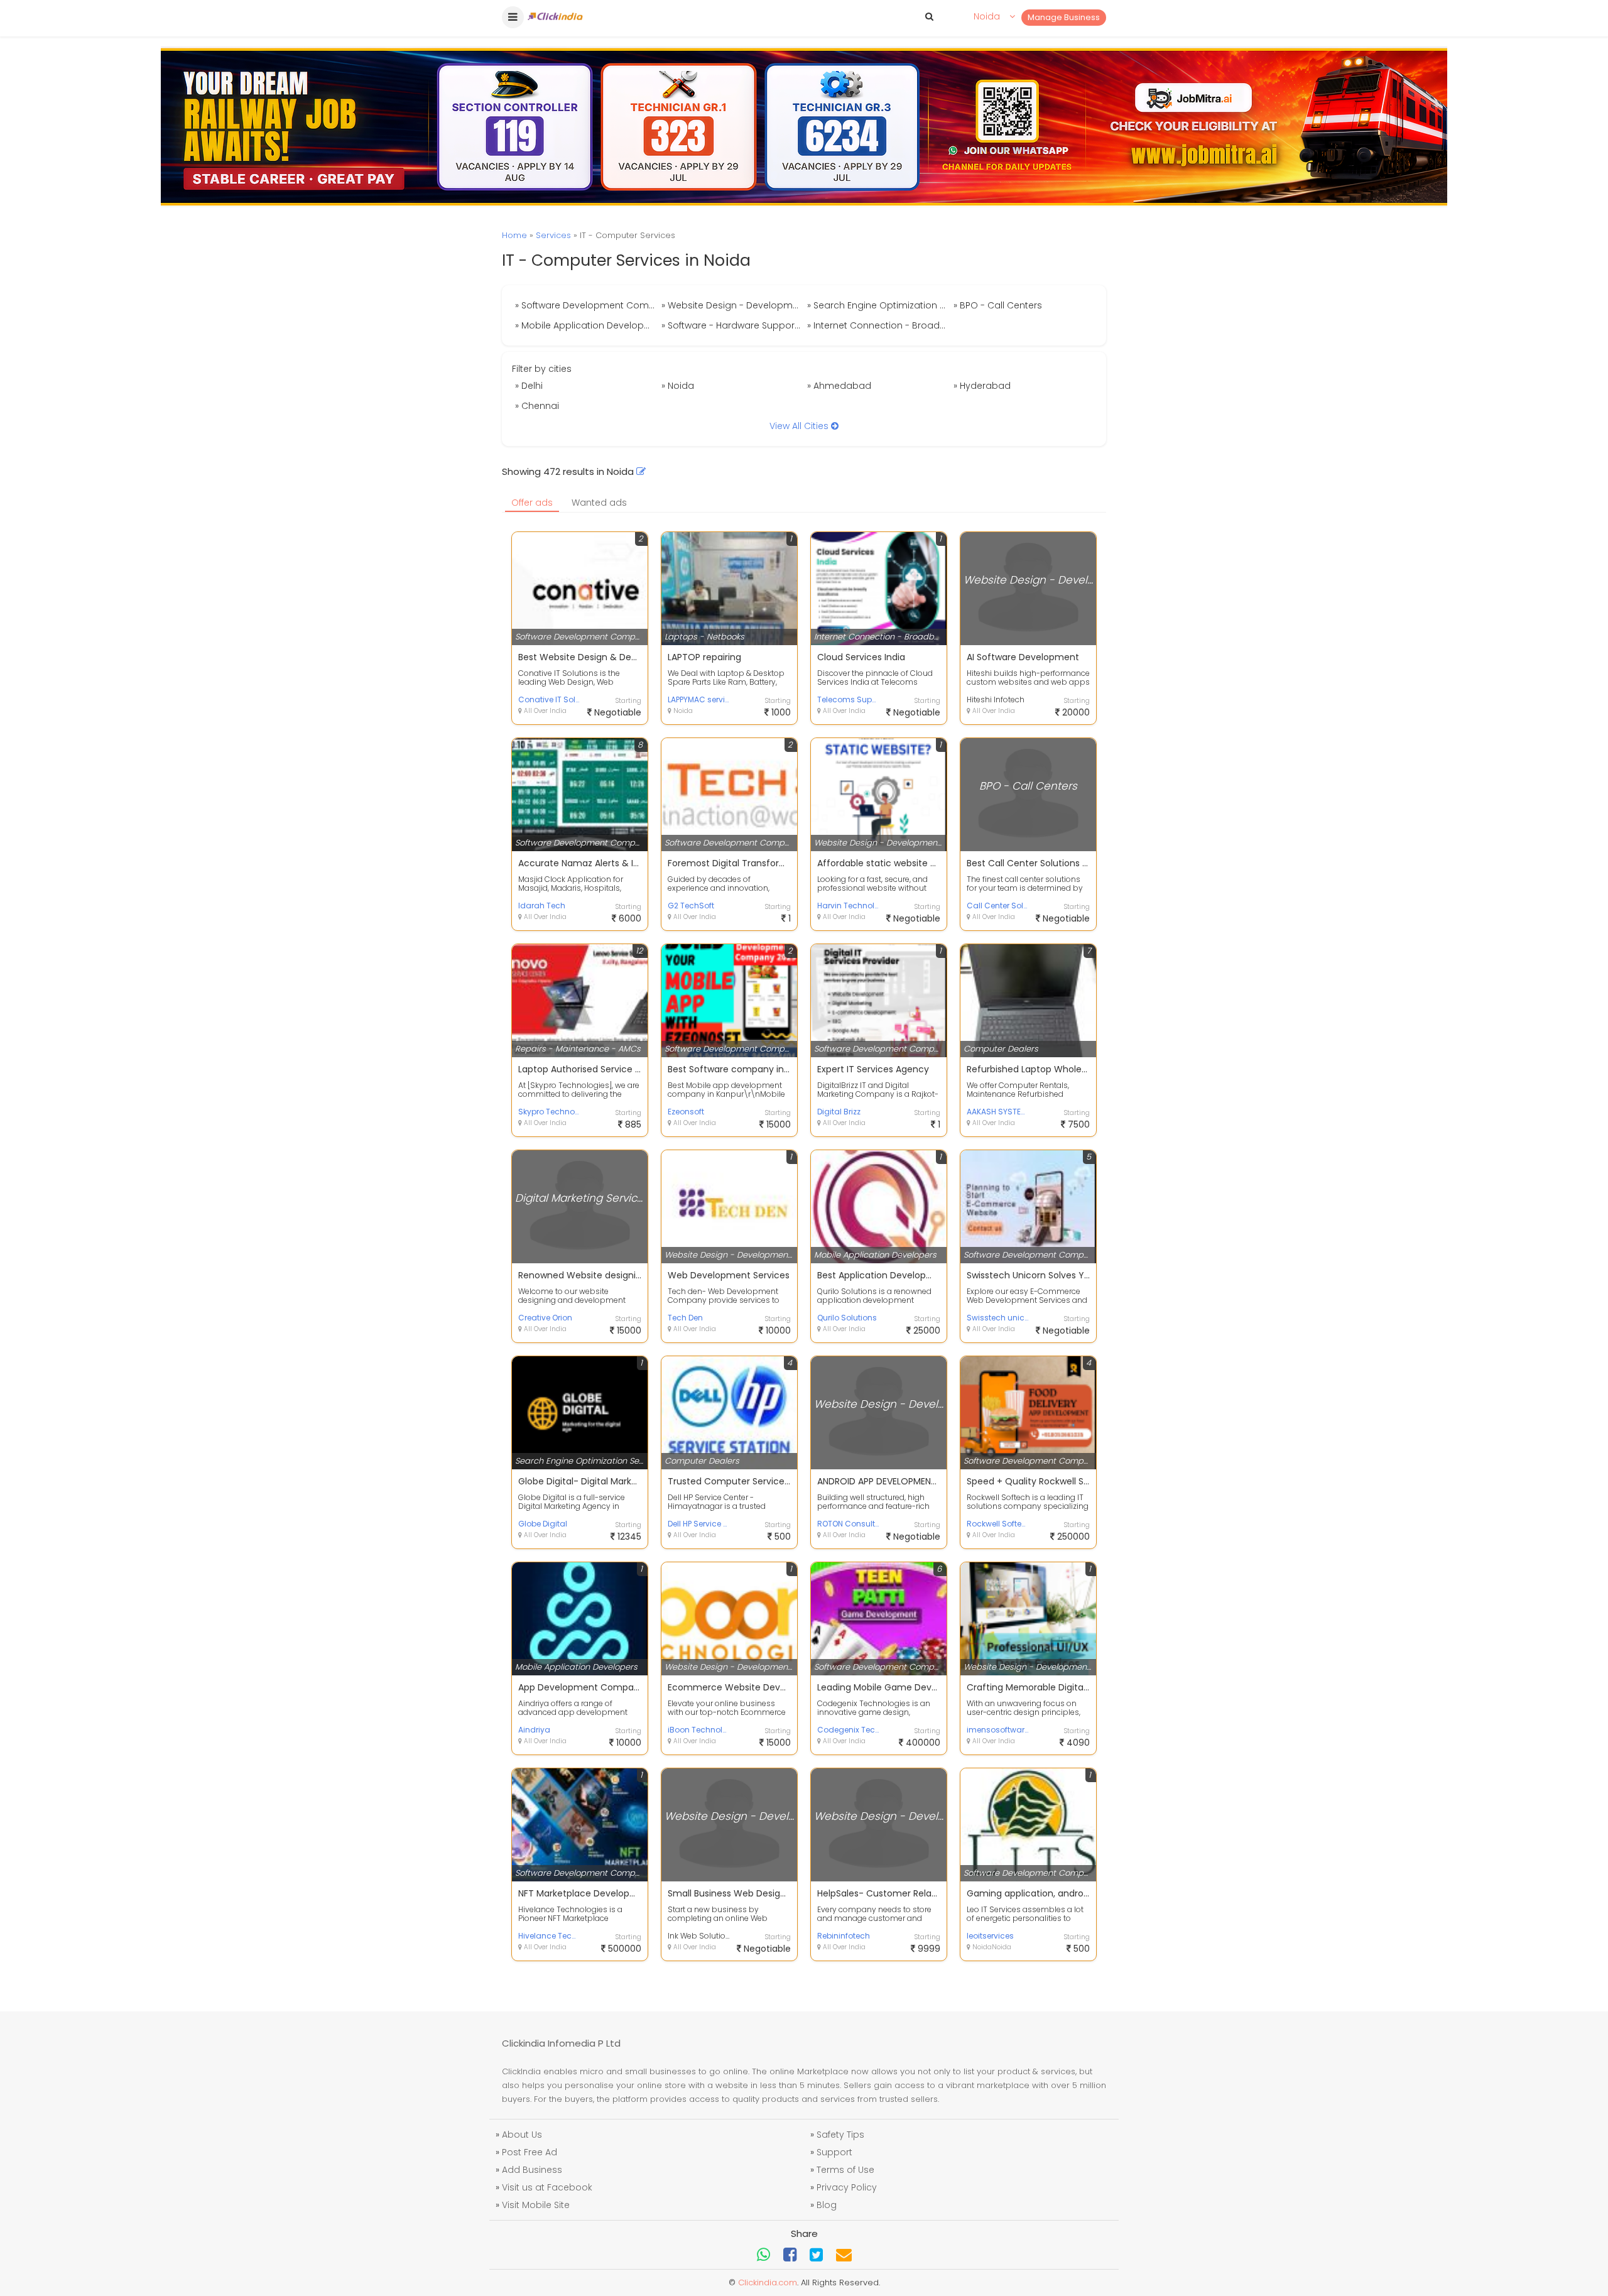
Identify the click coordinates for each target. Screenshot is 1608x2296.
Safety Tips (840, 2135)
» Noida (678, 386)
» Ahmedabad (839, 386)
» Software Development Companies (587, 305)
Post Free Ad (530, 2152)
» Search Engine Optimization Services (879, 305)
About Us (522, 2135)
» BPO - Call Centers (998, 305)
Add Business (532, 2170)
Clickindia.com (768, 2282)
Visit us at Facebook (547, 2187)
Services (553, 235)
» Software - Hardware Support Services (733, 325)
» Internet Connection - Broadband (879, 325)
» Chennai (537, 406)
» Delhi (529, 386)
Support (834, 2152)
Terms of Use (845, 2170)
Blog (827, 2205)
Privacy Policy (847, 2187)
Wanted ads (599, 503)
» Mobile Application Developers (586, 325)
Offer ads (532, 503)
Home (514, 235)
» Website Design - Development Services (733, 305)
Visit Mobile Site (536, 2205)
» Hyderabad (982, 386)
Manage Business (1064, 17)
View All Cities (800, 426)
